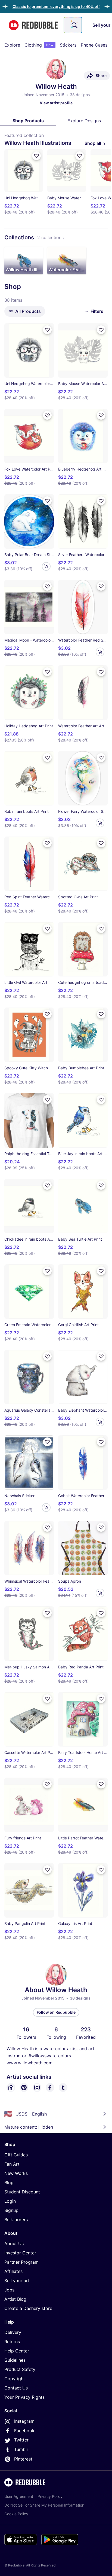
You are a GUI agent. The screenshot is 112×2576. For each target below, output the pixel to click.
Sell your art (17, 2281)
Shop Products (28, 121)
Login (10, 2201)
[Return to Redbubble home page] (33, 25)
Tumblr (21, 2449)
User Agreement (19, 2496)
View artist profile (56, 103)
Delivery (13, 2332)
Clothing (39, 45)
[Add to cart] (46, 566)
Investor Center (20, 2253)
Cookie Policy (16, 2514)
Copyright (15, 2379)
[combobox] (73, 25)
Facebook (24, 2431)
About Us (14, 2244)
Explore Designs (84, 121)
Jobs (9, 2290)
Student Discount (22, 2192)
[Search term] (74, 25)
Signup (11, 2210)
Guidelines (15, 2360)
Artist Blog (15, 2299)
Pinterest (23, 2459)
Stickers (68, 45)
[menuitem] (12, 45)
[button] (56, 6)
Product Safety (20, 2369)
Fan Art (12, 2164)
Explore (12, 45)
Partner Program (21, 2262)
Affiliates (13, 2271)
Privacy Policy (50, 2496)
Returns (12, 2342)
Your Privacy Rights (24, 2397)
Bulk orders (16, 2220)
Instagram (24, 2421)
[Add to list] (36, 156)
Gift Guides (16, 2155)
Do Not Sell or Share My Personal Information (44, 2505)
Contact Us (16, 2388)
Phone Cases (94, 45)
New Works (16, 2173)
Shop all (93, 143)
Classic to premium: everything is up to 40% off (56, 6)
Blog (9, 2183)
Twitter (21, 2440)
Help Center (17, 2351)
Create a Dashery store (28, 2308)
